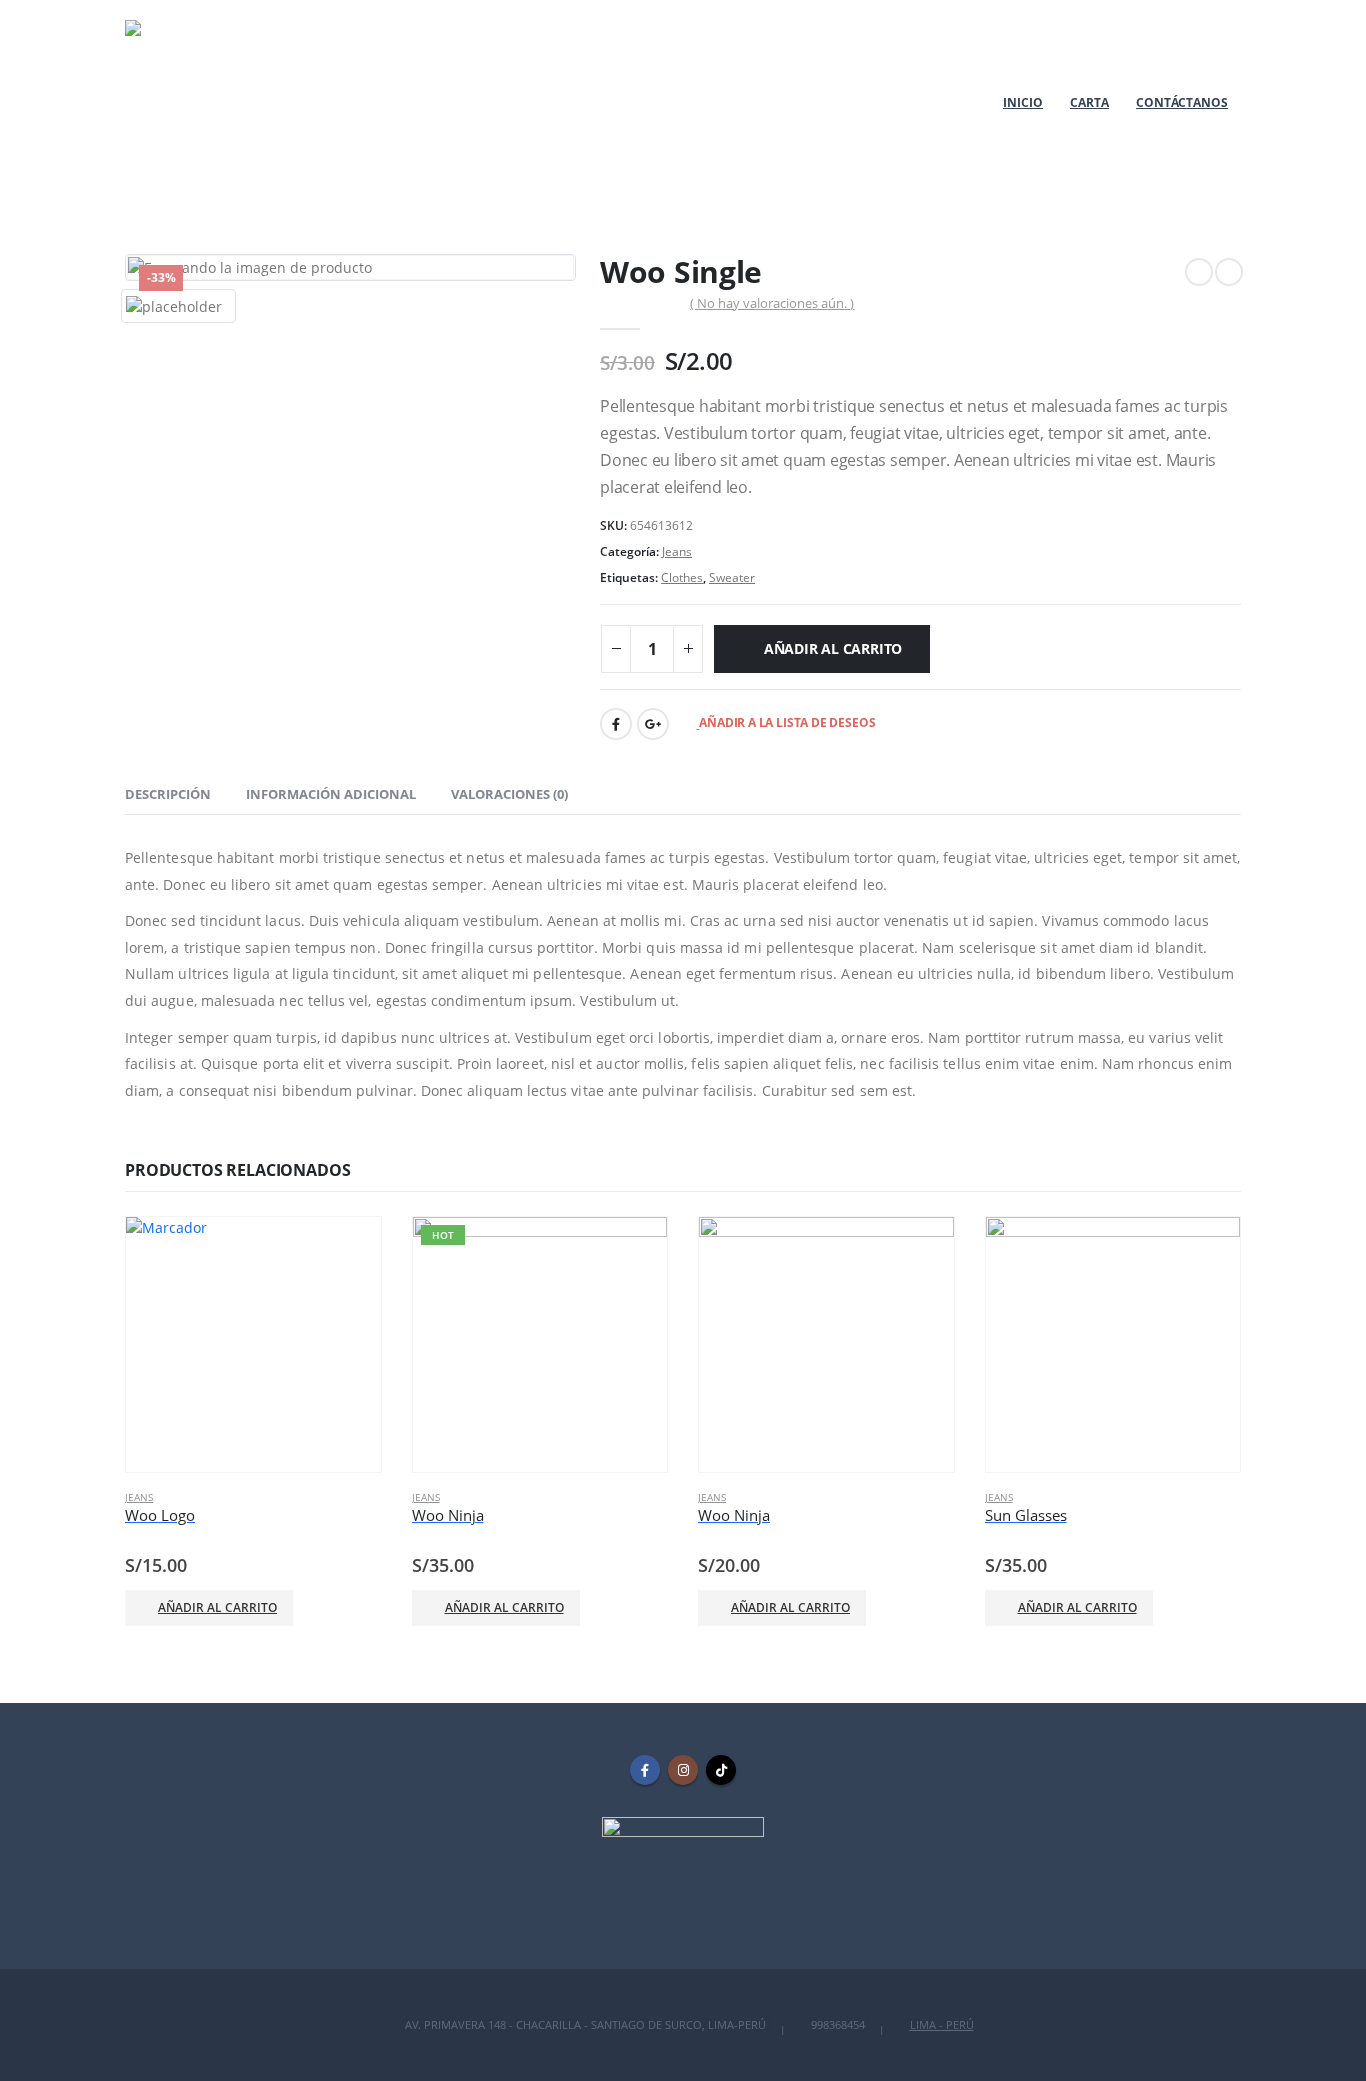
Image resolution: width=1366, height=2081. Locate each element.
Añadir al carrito (833, 648)
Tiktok (721, 1770)
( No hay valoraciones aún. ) (772, 303)
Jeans (677, 551)
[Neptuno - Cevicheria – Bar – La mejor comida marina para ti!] (207, 102)
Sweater (732, 577)
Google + (653, 724)
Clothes (682, 577)
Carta (1089, 102)
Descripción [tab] (168, 794)
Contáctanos (1182, 102)
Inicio (1023, 102)
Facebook (616, 724)
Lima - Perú (942, 2024)
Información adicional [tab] (331, 794)
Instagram (683, 1770)
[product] (253, 1344)
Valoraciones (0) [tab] (509, 794)
